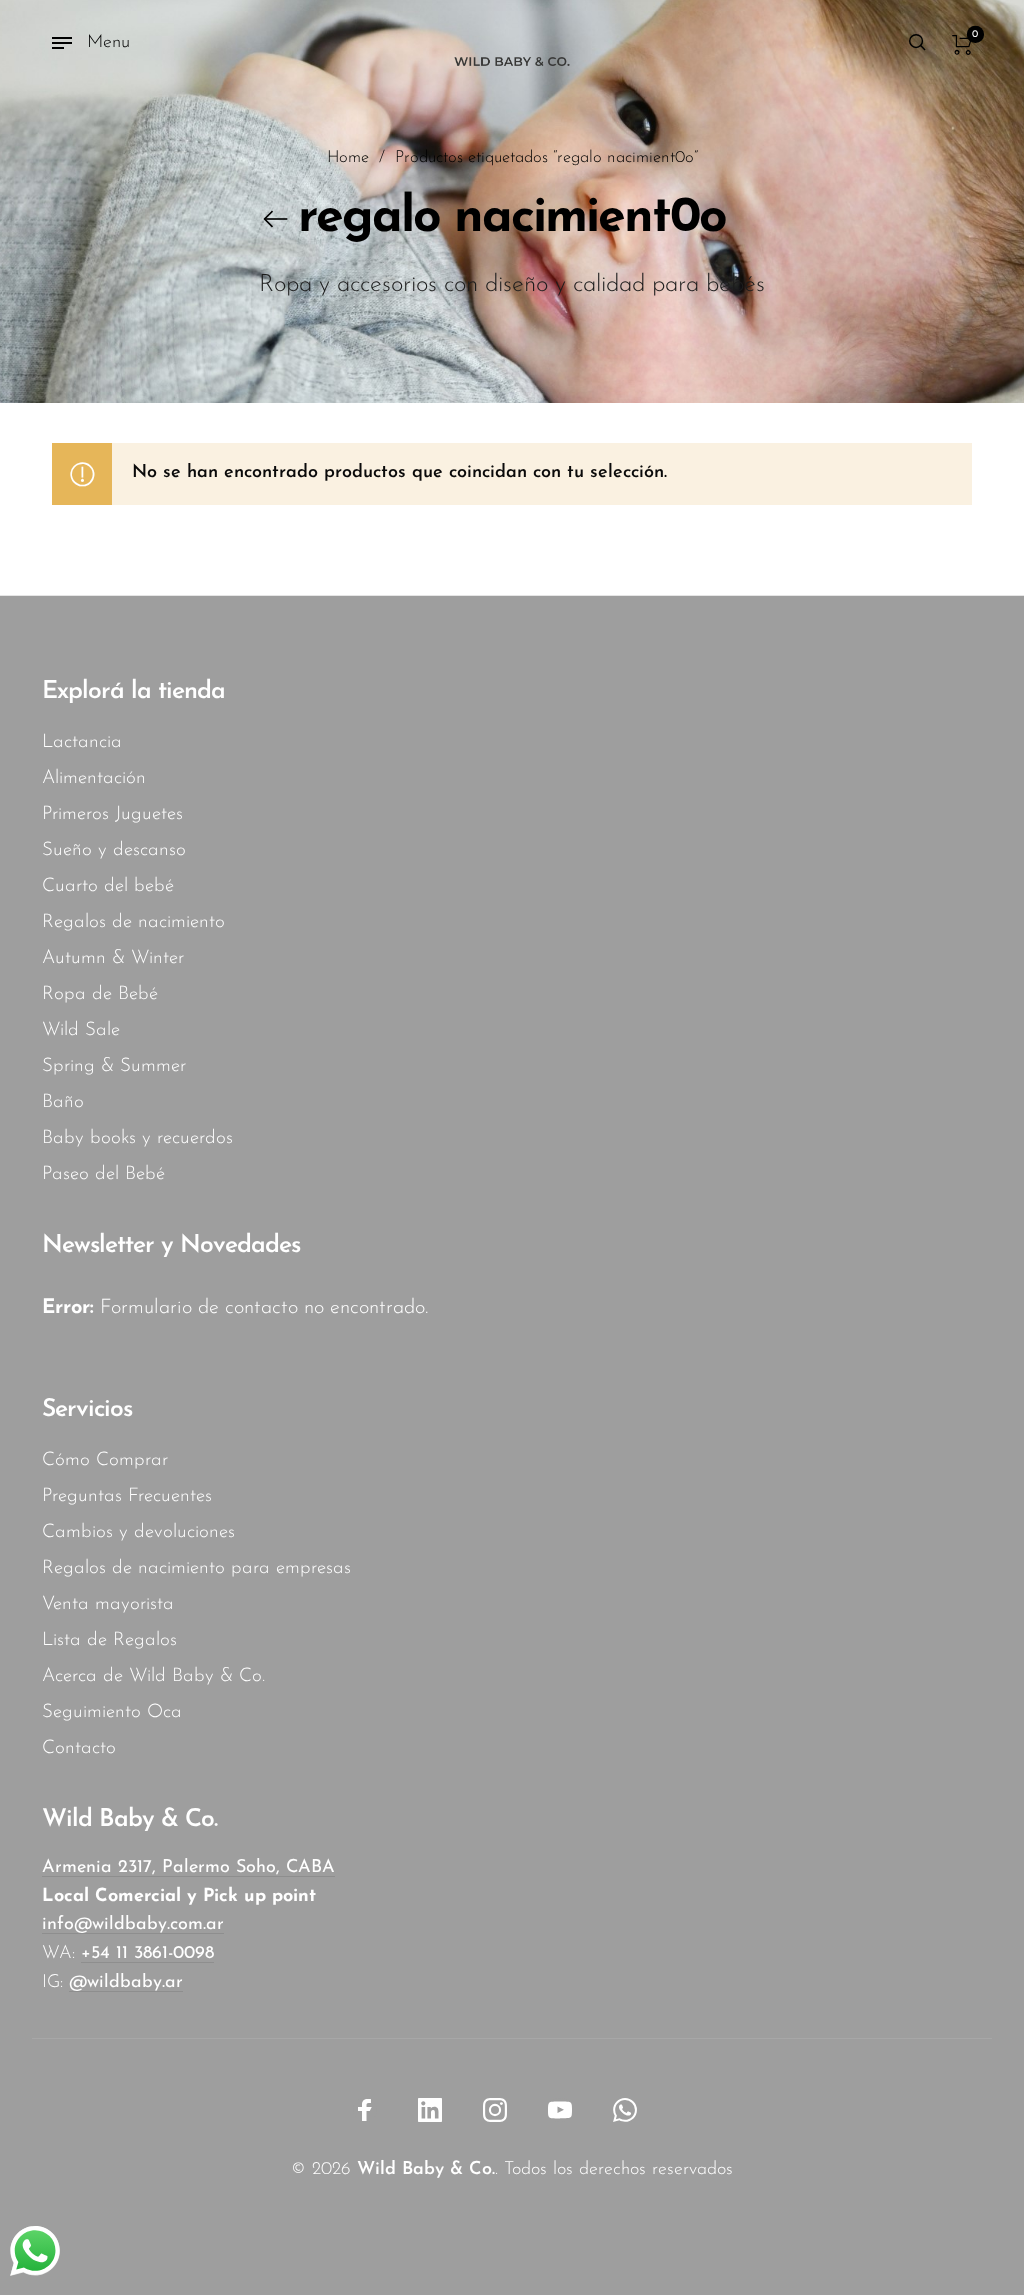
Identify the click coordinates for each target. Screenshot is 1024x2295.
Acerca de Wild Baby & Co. (153, 1676)
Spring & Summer (114, 1066)
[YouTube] (560, 2110)
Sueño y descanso (114, 850)
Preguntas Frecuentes (127, 1496)
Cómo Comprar (105, 1460)
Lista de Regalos (109, 1640)
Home (348, 158)
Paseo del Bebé (103, 1174)
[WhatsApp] (625, 2110)
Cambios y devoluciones (138, 1532)
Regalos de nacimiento (133, 922)
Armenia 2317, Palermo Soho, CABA (188, 1868)
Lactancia (82, 742)
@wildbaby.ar (126, 1983)
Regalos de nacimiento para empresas (196, 1568)
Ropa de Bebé (100, 994)
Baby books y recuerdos (137, 1138)
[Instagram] (495, 2110)
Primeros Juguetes (112, 814)
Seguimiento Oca (112, 1712)
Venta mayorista (108, 1604)
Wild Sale (81, 1030)
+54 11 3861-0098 (147, 1954)
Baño (63, 1102)
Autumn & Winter (113, 958)
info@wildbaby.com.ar (133, 1925)
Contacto (79, 1748)
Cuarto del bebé (108, 886)
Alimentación (94, 778)
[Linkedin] (430, 2110)
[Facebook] (365, 2110)
